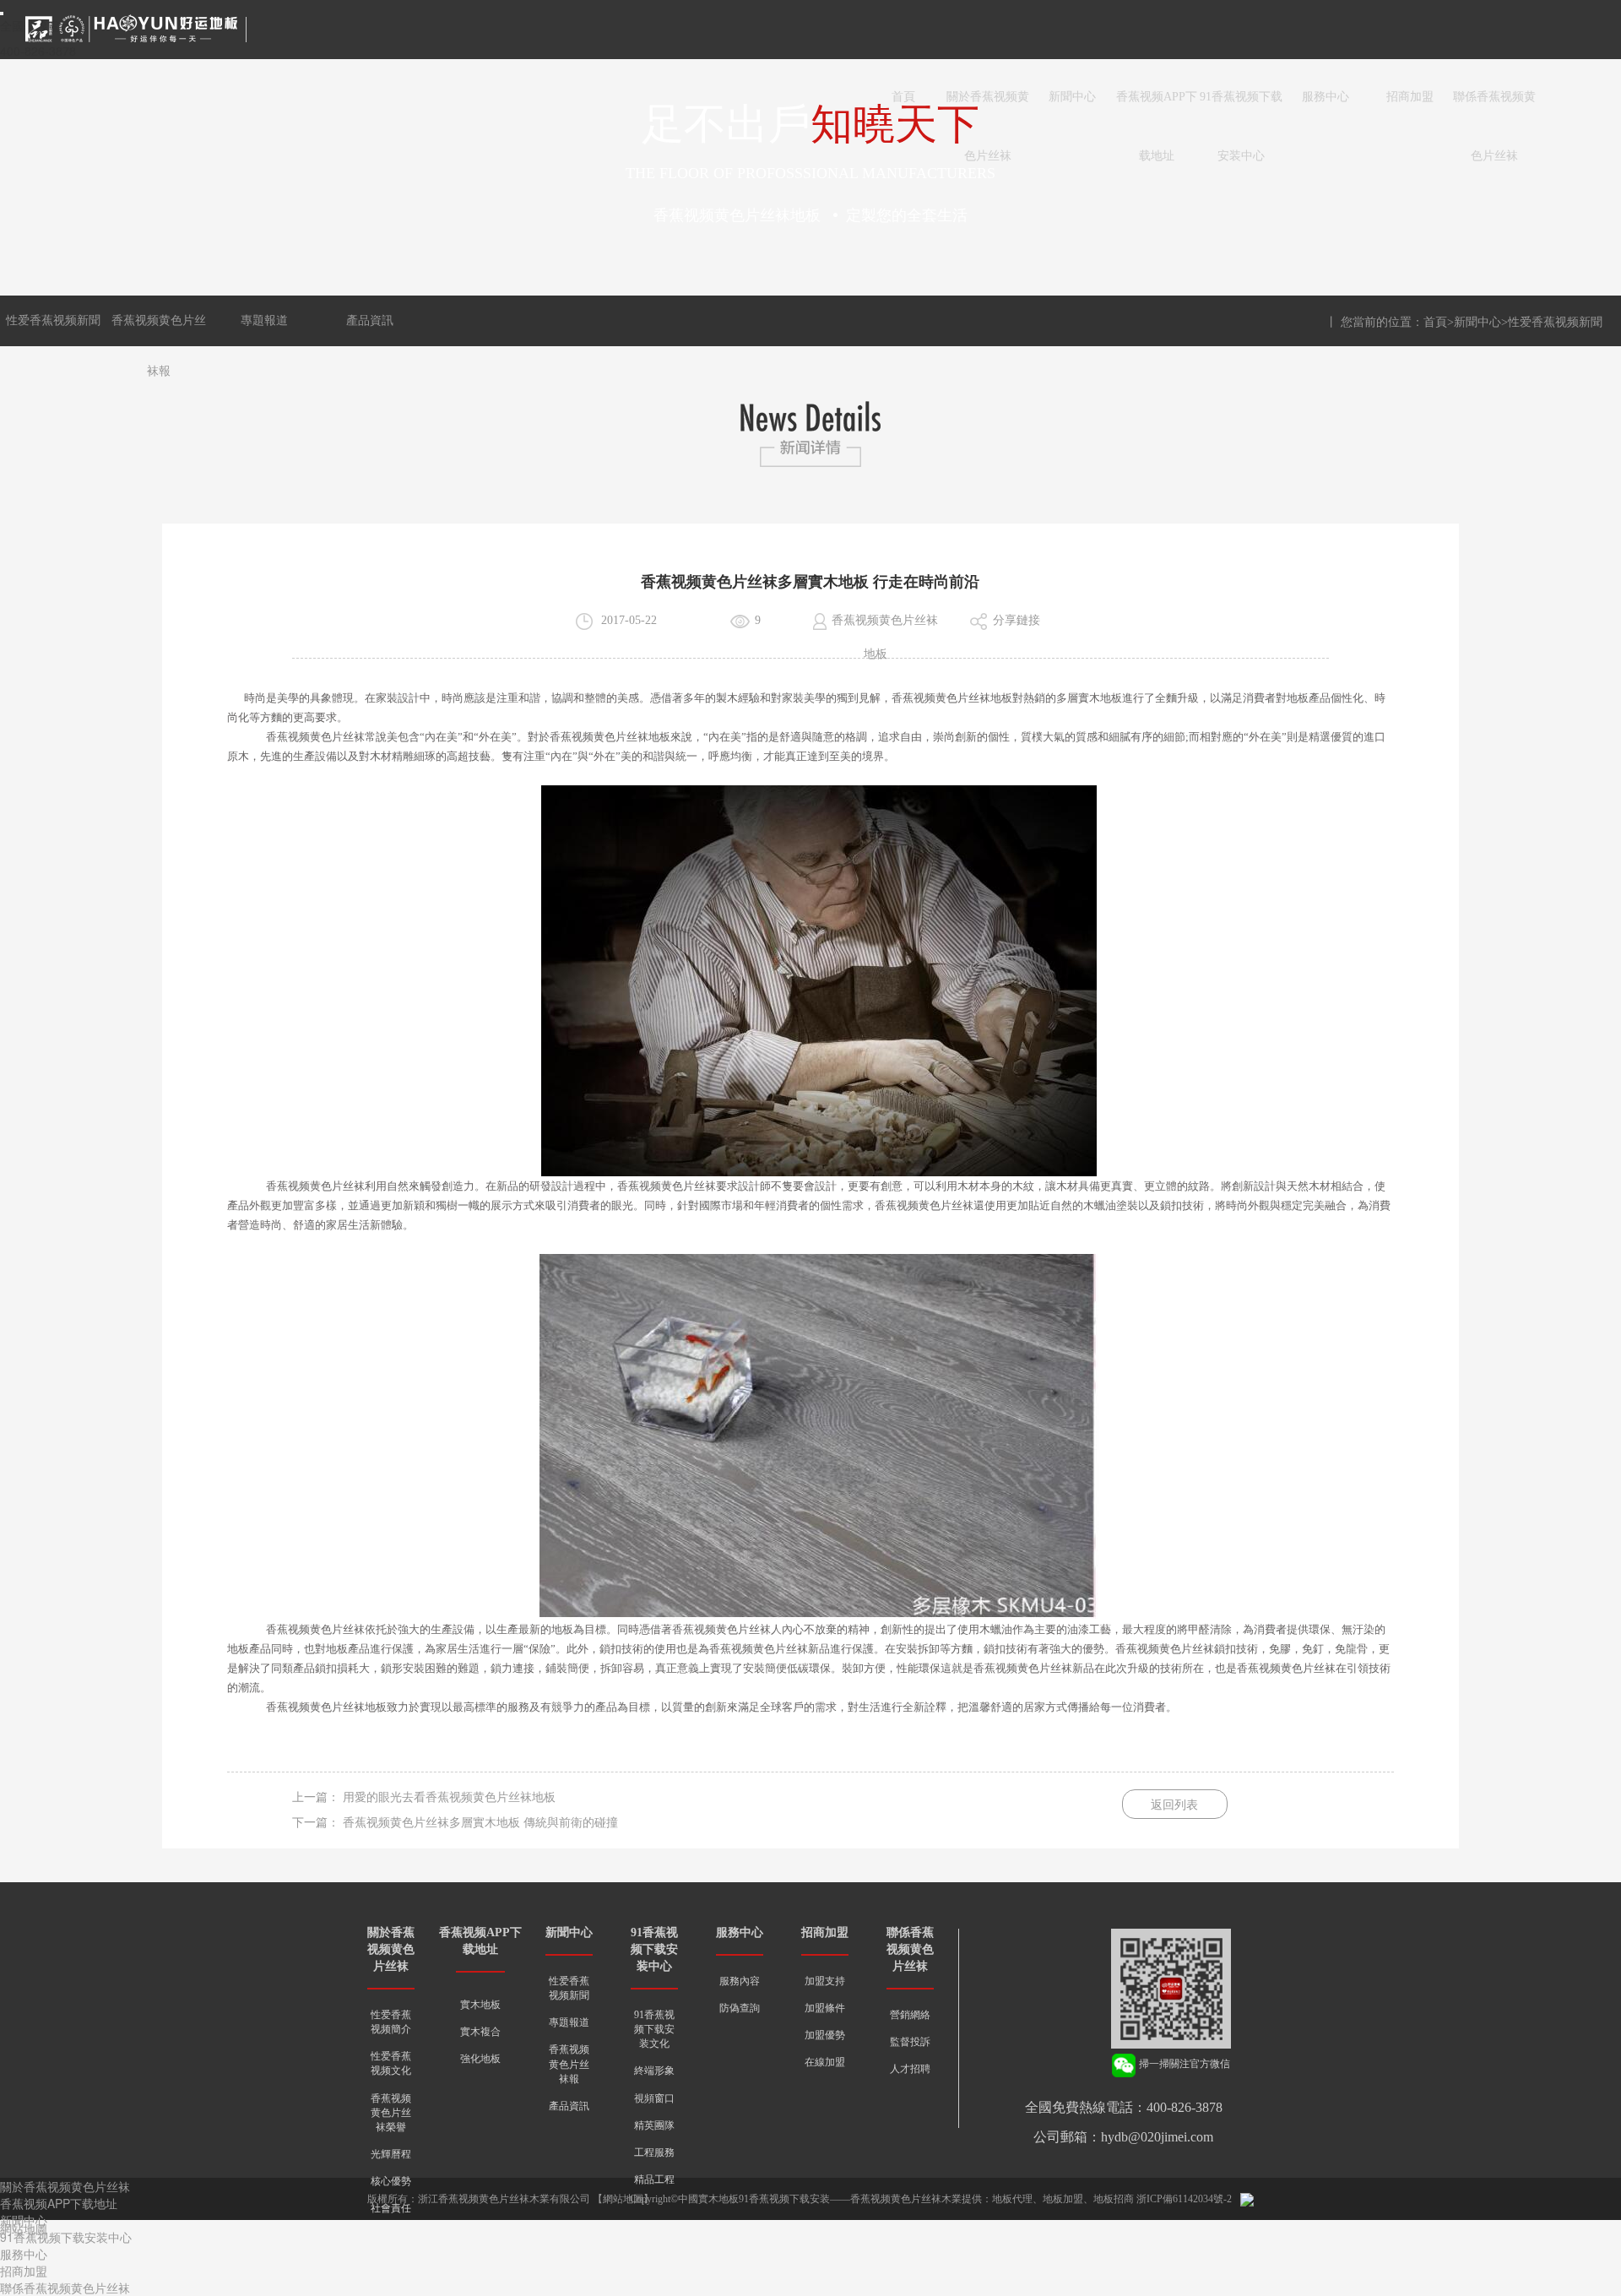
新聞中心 (1072, 97)
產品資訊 (370, 320)
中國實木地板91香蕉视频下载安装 (754, 2199)
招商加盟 (1410, 97)
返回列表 (1174, 1805)
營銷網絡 (910, 2015)
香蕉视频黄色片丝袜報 (569, 2064)
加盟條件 (825, 2008)
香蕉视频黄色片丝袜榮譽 (391, 2113)
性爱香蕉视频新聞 (53, 320)
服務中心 (1326, 97)
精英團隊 (654, 2125)
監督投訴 (910, 2042)
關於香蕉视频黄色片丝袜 (988, 109)
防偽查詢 (740, 2008)
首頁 (903, 97)
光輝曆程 (391, 2154)
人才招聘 (910, 2069)
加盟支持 (825, 1981)
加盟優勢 (825, 2035)
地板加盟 (1063, 2199)
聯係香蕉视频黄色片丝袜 (1494, 109)
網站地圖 (623, 2199)
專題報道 (264, 320)
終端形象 (654, 2071)
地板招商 (1114, 2199)
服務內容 (740, 1981)
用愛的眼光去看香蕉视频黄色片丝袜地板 (449, 1797)
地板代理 (1012, 2199)
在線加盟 (825, 2062)
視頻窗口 (654, 2098)
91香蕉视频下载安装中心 (1241, 109)
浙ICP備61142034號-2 (1184, 2199)
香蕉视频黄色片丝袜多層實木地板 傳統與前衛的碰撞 (480, 1823)
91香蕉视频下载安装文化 (654, 2029)
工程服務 (654, 2152)
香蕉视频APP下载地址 (1157, 109)
